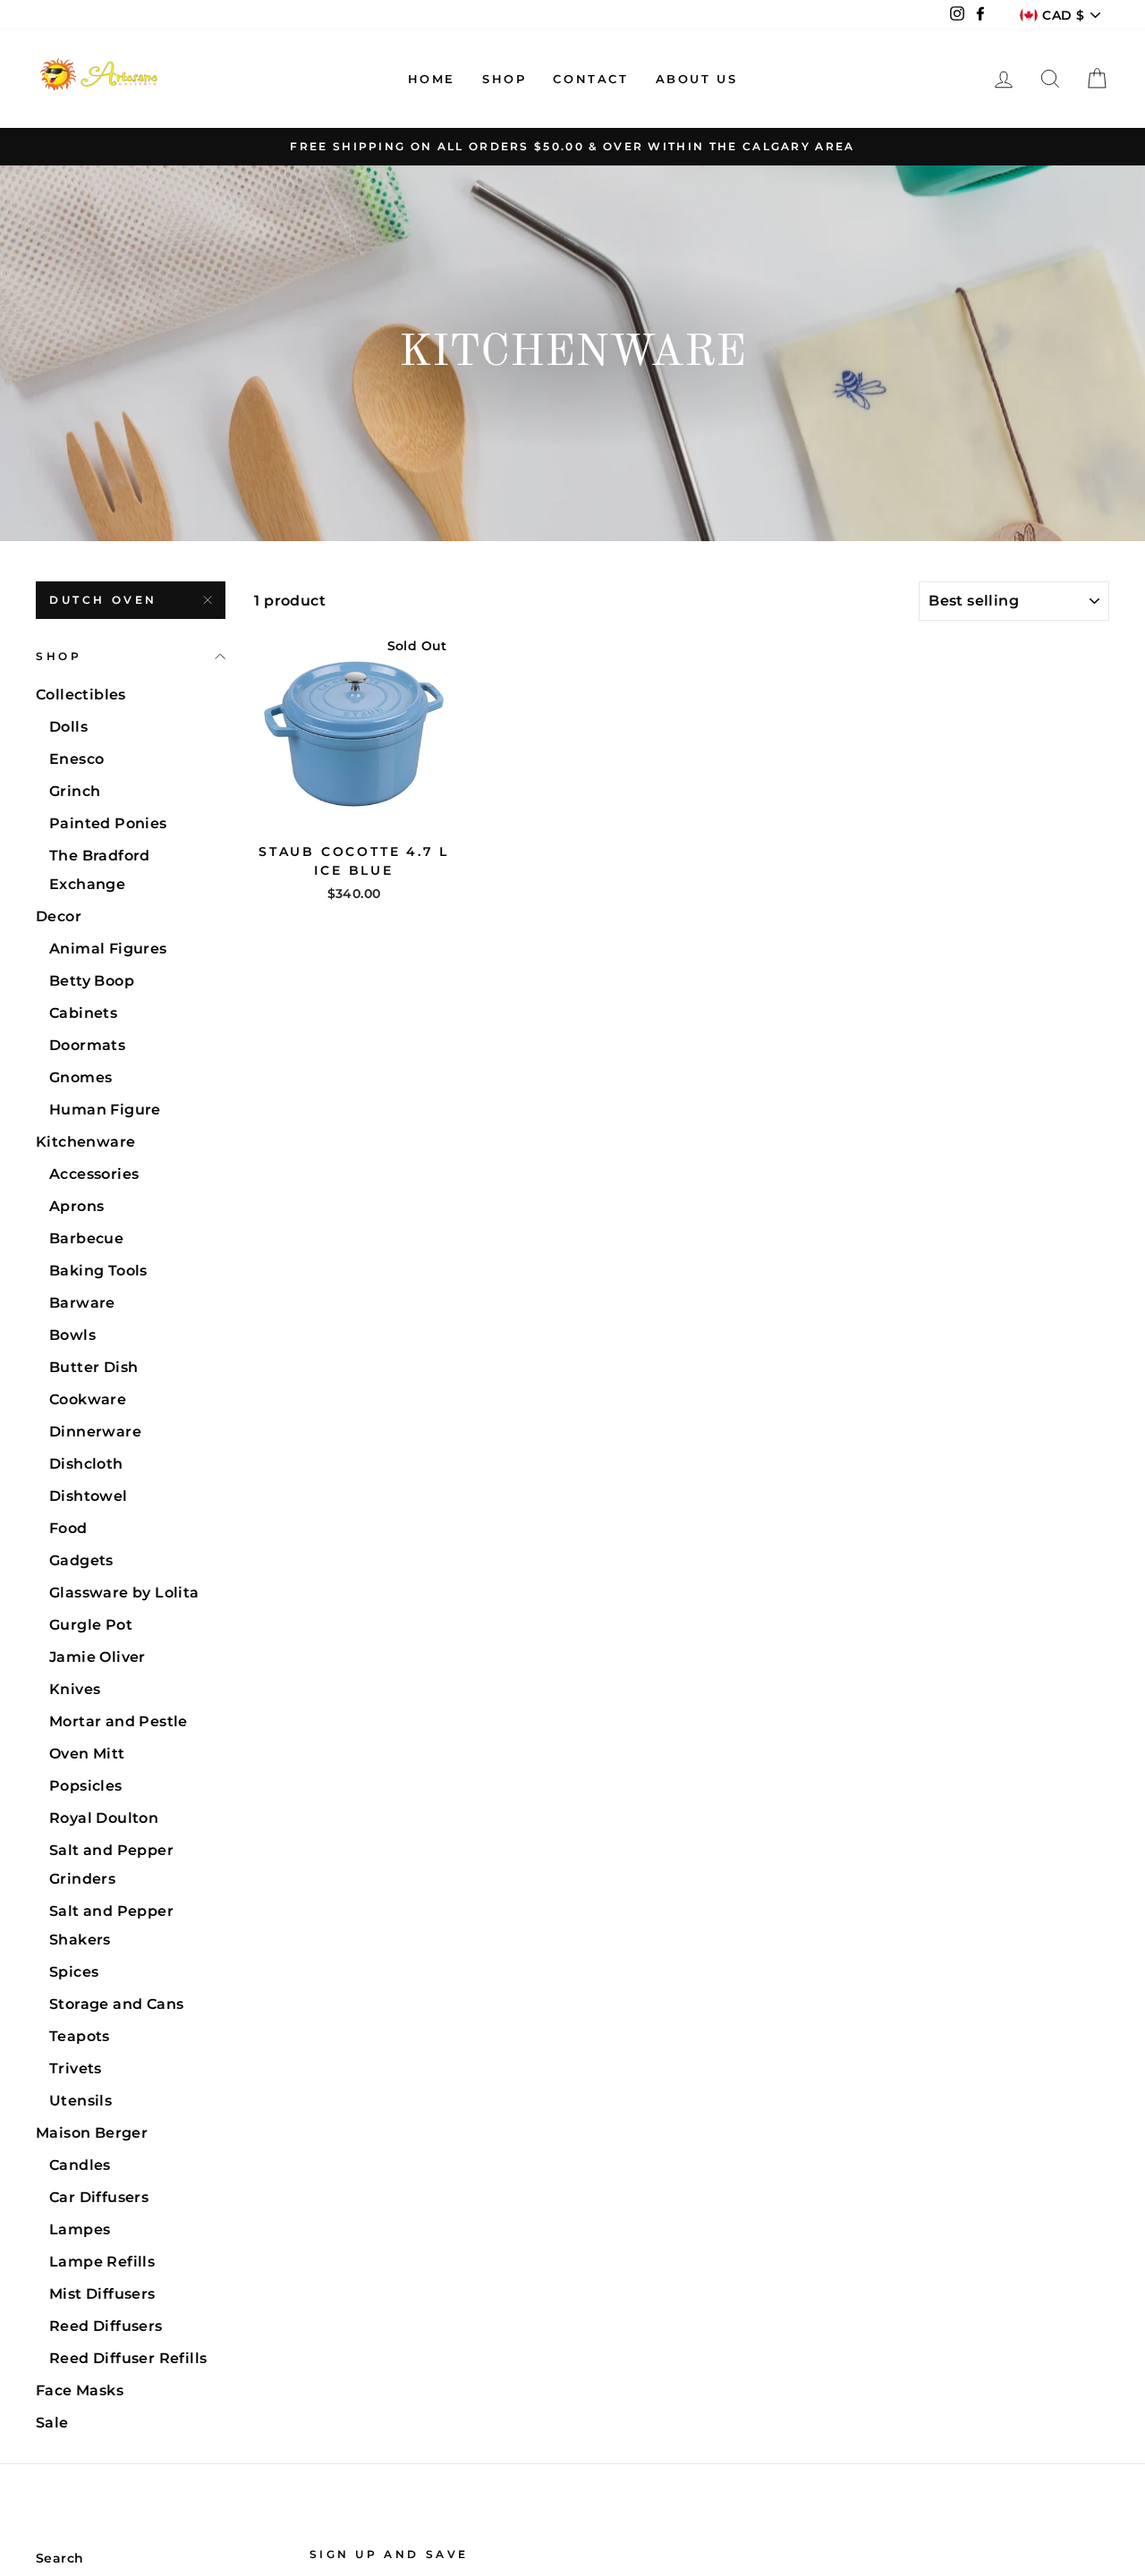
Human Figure (105, 1110)
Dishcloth (86, 1464)
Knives (75, 1689)
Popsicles (86, 1786)
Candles (80, 2165)
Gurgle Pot (91, 1625)
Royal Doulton (104, 1818)
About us (697, 79)
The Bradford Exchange (100, 870)
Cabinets (83, 1013)
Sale (52, 2423)
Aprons (76, 1206)
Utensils (81, 2101)
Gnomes (81, 1077)
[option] (572, 147)
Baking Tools (98, 1271)
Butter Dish (93, 1367)
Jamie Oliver (98, 1657)
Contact (590, 79)
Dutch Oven (103, 600)
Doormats (87, 1045)
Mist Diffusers (102, 2294)
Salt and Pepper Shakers (111, 1925)
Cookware (88, 1399)
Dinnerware (95, 1432)
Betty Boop (92, 981)
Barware (82, 1303)
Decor (59, 916)
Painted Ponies (108, 823)
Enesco (76, 759)
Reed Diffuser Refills (128, 2358)
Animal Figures (108, 949)
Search (59, 2558)
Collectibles (81, 695)
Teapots (80, 2036)
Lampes (80, 2229)
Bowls (72, 1335)
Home (432, 79)
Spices (74, 1972)
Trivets (76, 2068)
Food (68, 1528)
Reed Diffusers (106, 2326)
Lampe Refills (102, 2262)
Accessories (94, 1174)
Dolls (68, 727)
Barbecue (86, 1238)
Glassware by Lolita (124, 1593)
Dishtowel (89, 1496)
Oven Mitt (87, 1754)
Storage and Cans (116, 2004)
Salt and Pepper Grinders (111, 1864)
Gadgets (81, 1560)
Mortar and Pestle (119, 1721)
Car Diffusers (99, 2197)
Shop (504, 79)
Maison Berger (92, 2133)
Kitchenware (85, 1142)
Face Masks (80, 2390)
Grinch (75, 791)
